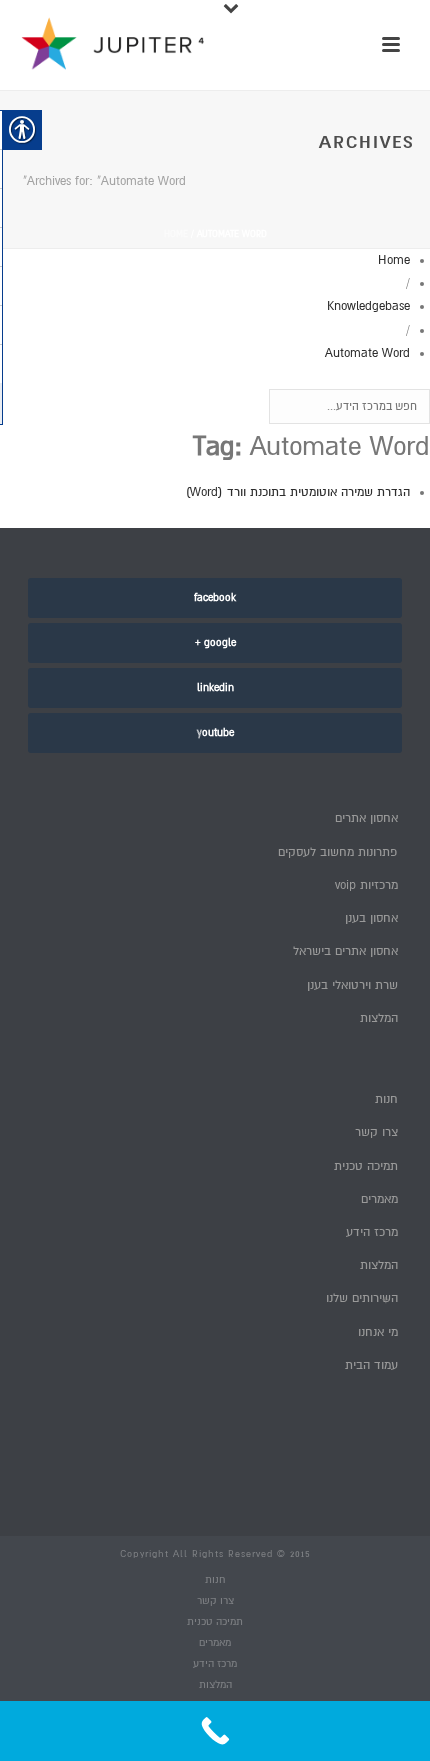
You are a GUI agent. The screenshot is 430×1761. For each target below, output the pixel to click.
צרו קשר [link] (376, 1132)
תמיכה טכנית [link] (366, 1166)
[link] (215, 598)
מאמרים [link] (379, 1199)
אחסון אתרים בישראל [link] (345, 951)
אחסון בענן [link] (371, 918)
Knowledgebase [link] (368, 306)
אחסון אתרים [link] (366, 818)
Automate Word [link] (367, 353)
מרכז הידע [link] (372, 1232)
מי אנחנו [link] (378, 1332)
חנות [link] (386, 1099)
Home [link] (176, 234)
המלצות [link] (379, 1018)
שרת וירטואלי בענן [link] (352, 985)
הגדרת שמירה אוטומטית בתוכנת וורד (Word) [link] (298, 492)
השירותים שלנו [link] (362, 1298)
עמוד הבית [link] (371, 1365)
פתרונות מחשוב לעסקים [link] (338, 852)
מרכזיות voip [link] (366, 885)
